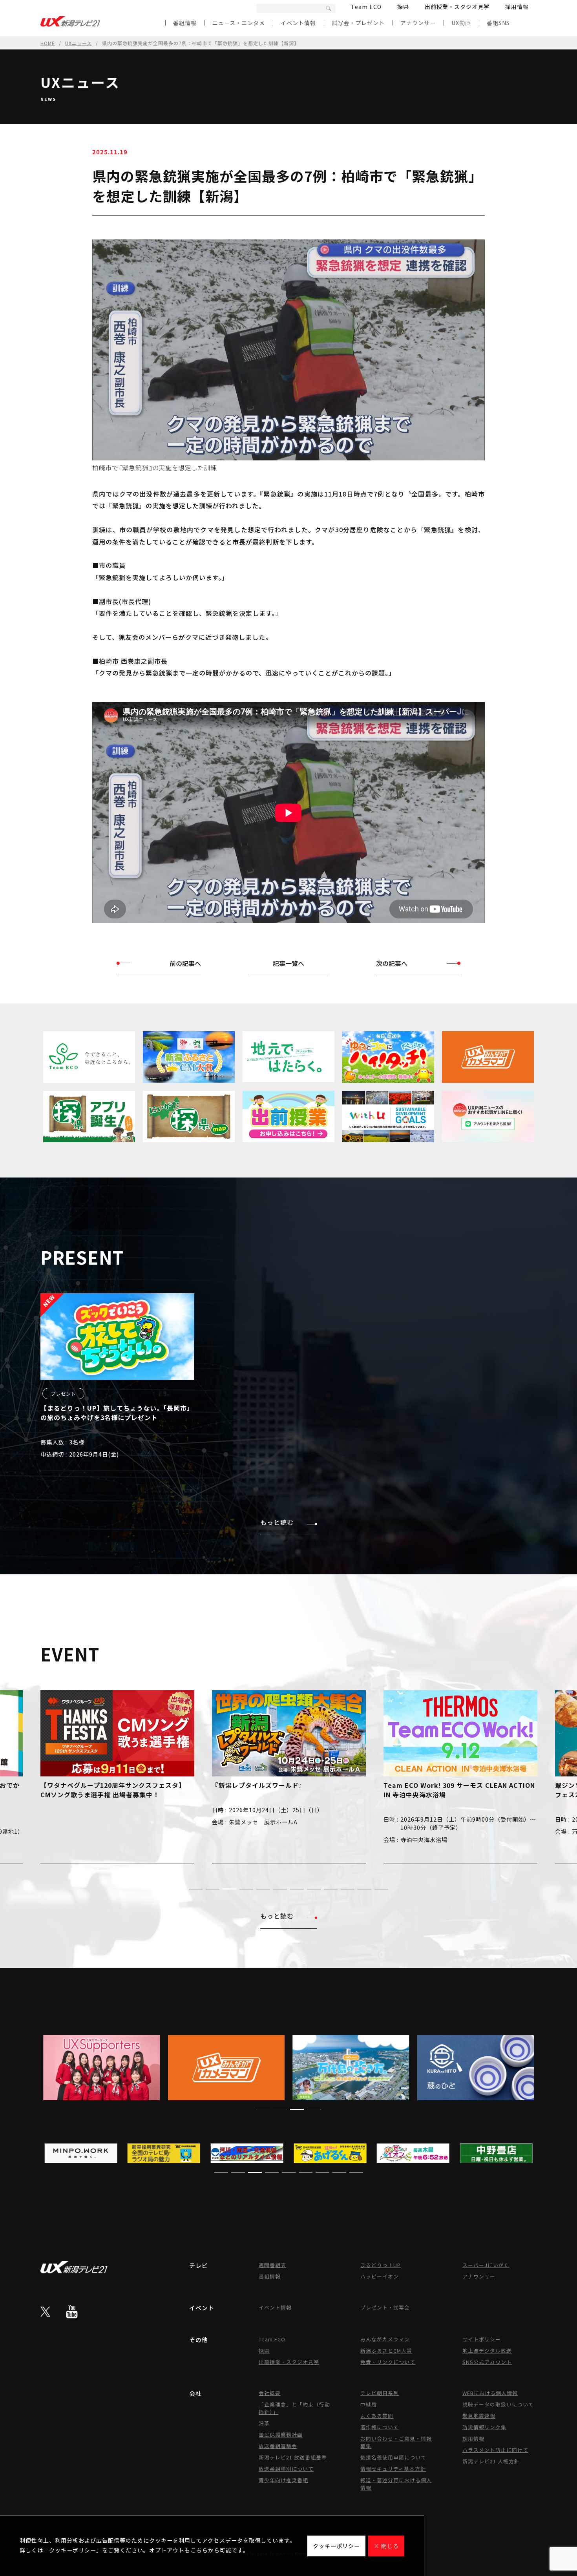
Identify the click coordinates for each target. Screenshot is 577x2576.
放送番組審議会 (278, 2446)
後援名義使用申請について (393, 2457)
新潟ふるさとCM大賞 (386, 2351)
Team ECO (366, 7)
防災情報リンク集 (484, 2427)
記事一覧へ (288, 963)
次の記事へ (392, 963)
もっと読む (277, 1522)
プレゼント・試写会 (385, 2307)
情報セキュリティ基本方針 (393, 2469)
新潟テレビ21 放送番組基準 (293, 2457)
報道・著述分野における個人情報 (396, 2484)
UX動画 (461, 23)
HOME (48, 43)
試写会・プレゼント (358, 23)
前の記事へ (185, 963)
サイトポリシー (482, 2339)
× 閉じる (386, 2546)
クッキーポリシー (336, 2546)
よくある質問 (377, 2416)
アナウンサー (418, 23)
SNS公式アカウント (487, 2362)
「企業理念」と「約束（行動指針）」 (294, 2408)
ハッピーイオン (380, 2276)
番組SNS (498, 23)
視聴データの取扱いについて (498, 2404)
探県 (403, 7)
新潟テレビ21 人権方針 (491, 2461)
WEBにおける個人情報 (490, 2393)
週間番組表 (272, 2265)
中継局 (369, 2404)
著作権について (380, 2427)
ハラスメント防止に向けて (495, 2450)
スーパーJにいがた (486, 2265)
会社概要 (270, 2393)
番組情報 (185, 23)
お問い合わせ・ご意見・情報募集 (396, 2442)
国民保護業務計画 (281, 2435)
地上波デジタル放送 (487, 2351)
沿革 (264, 2423)
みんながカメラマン (385, 2339)
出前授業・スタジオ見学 (457, 7)
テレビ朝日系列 (380, 2393)
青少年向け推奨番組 (283, 2480)
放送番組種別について (286, 2469)
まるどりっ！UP (381, 2265)
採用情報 (517, 7)
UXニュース (79, 43)
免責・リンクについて (388, 2362)
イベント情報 (298, 23)
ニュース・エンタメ (239, 23)
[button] (196, 1889)
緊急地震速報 (479, 2416)
